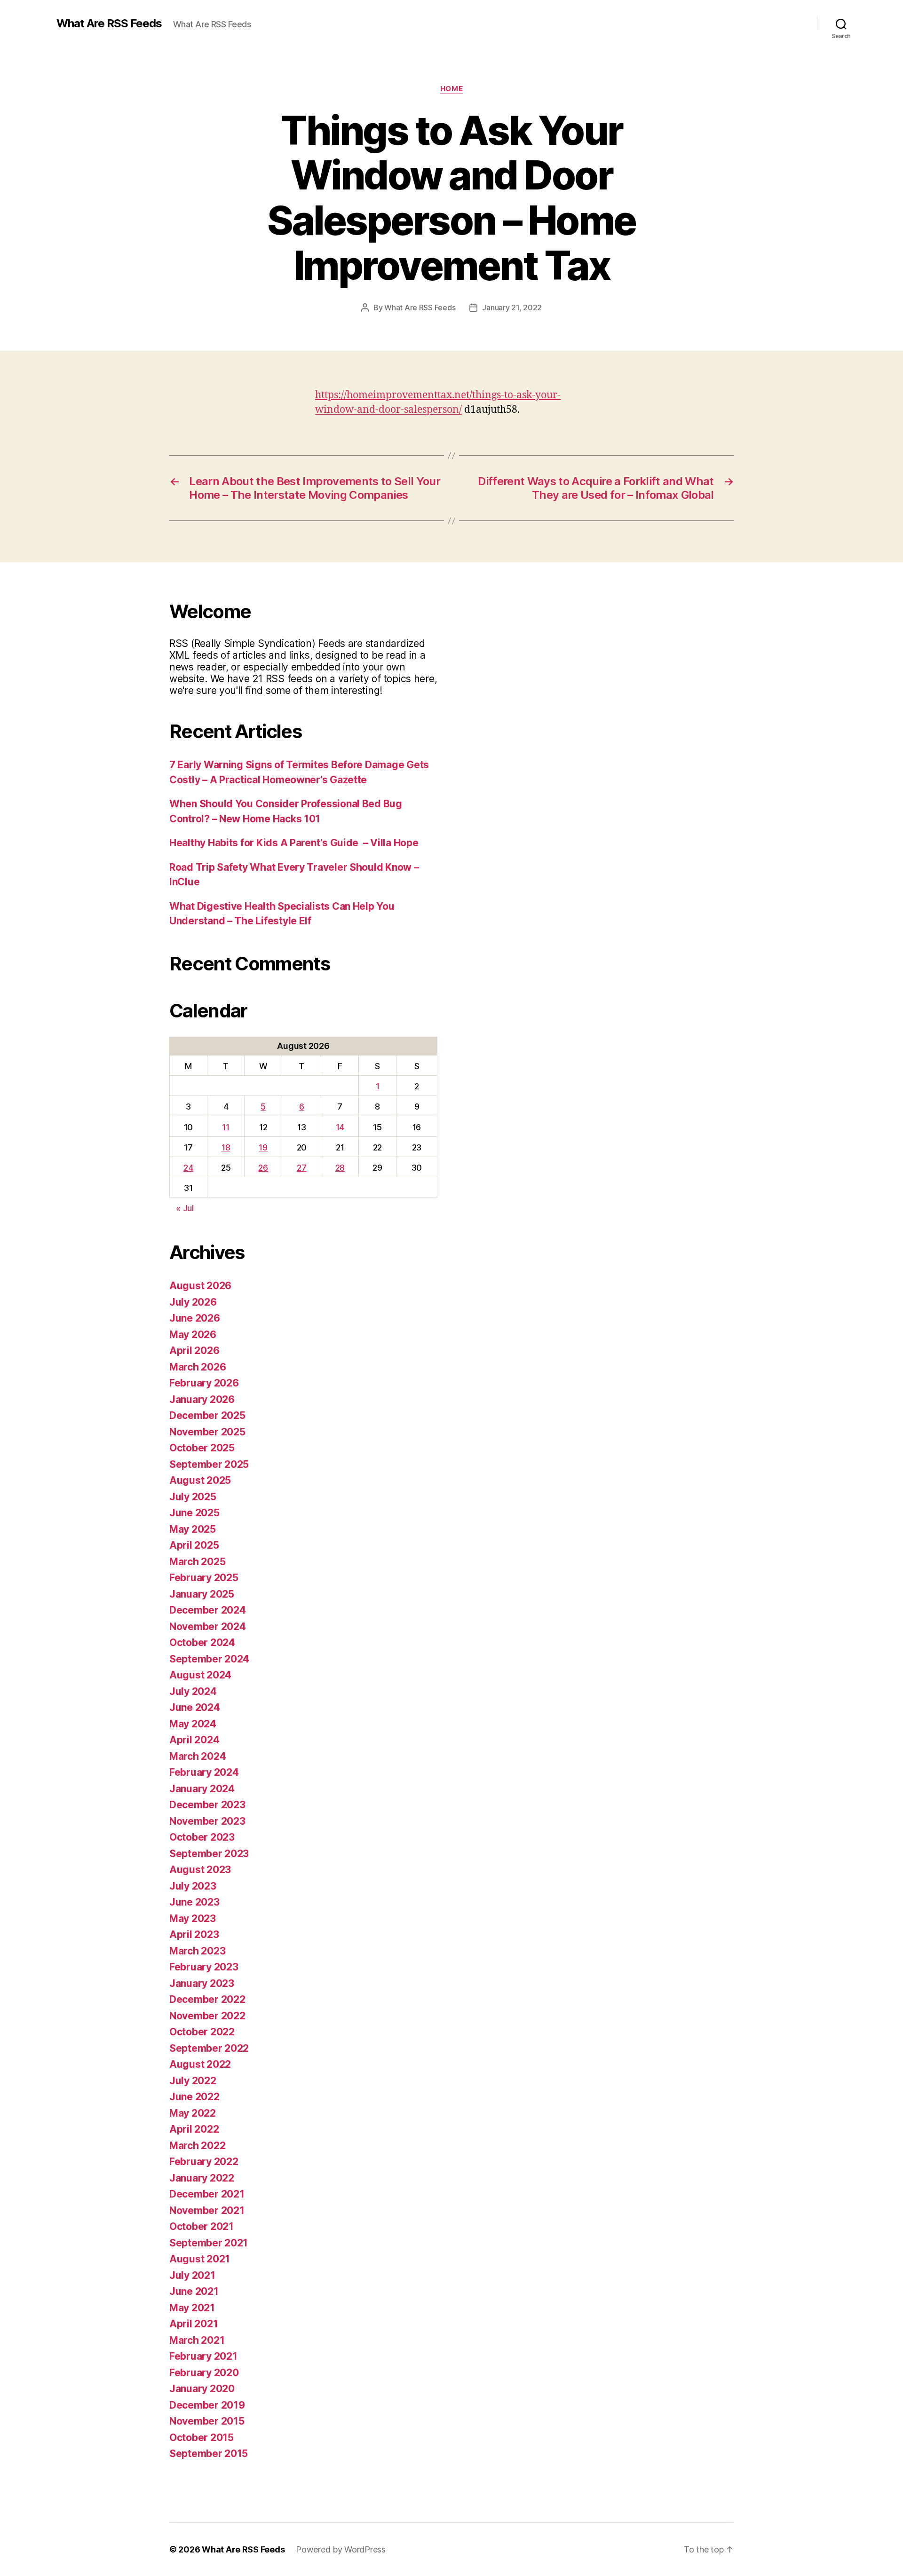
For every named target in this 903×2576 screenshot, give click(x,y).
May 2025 (193, 1529)
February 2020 (204, 2373)
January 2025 (202, 1594)
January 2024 (202, 1789)
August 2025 (200, 1480)
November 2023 (207, 1821)
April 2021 (194, 2324)
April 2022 (194, 2129)
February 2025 (204, 1578)
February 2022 (204, 2162)
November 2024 (208, 1627)
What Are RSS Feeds (109, 24)
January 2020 (202, 2389)
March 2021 (197, 2340)
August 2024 (200, 1675)
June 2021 (194, 2291)
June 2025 (194, 1513)
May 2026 (193, 1335)
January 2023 (202, 1983)
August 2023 (200, 1870)
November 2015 (207, 2421)
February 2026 (204, 1383)
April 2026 (194, 1351)
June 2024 (195, 1707)
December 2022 (207, 1999)
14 (340, 1127)
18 (226, 1147)
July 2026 (193, 1302)
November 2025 (207, 1432)
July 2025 (193, 1497)
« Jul (185, 1208)
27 (301, 1168)
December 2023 (207, 1805)
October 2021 (202, 2226)
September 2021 (209, 2243)
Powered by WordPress (341, 2549)
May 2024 (193, 1724)
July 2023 (193, 1886)
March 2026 (198, 1367)
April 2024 (194, 1740)
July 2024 (193, 1691)
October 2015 (202, 2438)
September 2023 (209, 1854)
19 (263, 1147)
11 (226, 1127)
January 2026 (202, 1399)
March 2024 (198, 1756)
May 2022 (193, 2113)
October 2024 (202, 1642)
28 (340, 1168)
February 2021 (203, 2356)
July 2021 (192, 2275)
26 (263, 1168)
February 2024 (204, 1772)
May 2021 (192, 2308)
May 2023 (193, 1918)
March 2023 (197, 1951)
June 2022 (194, 2097)
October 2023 (202, 1837)
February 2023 (204, 1967)
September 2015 (209, 2454)
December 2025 (207, 1415)
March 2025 (197, 1562)
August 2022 (200, 2064)
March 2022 (197, 2146)
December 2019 (207, 2405)
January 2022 (202, 2178)
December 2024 (208, 1610)
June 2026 (195, 1318)
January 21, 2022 (512, 307)
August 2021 (200, 2259)
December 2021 (207, 2194)
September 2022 (209, 2048)
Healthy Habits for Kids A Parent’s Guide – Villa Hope (294, 843)
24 (188, 1168)
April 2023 (194, 1934)
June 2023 (194, 1902)
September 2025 (209, 1464)
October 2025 (202, 1448)
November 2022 (207, 2016)
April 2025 (194, 1545)
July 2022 (193, 2081)
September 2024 (209, 1659)
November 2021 (207, 2210)
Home (451, 89)
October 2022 (202, 2032)
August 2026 (200, 1286)
